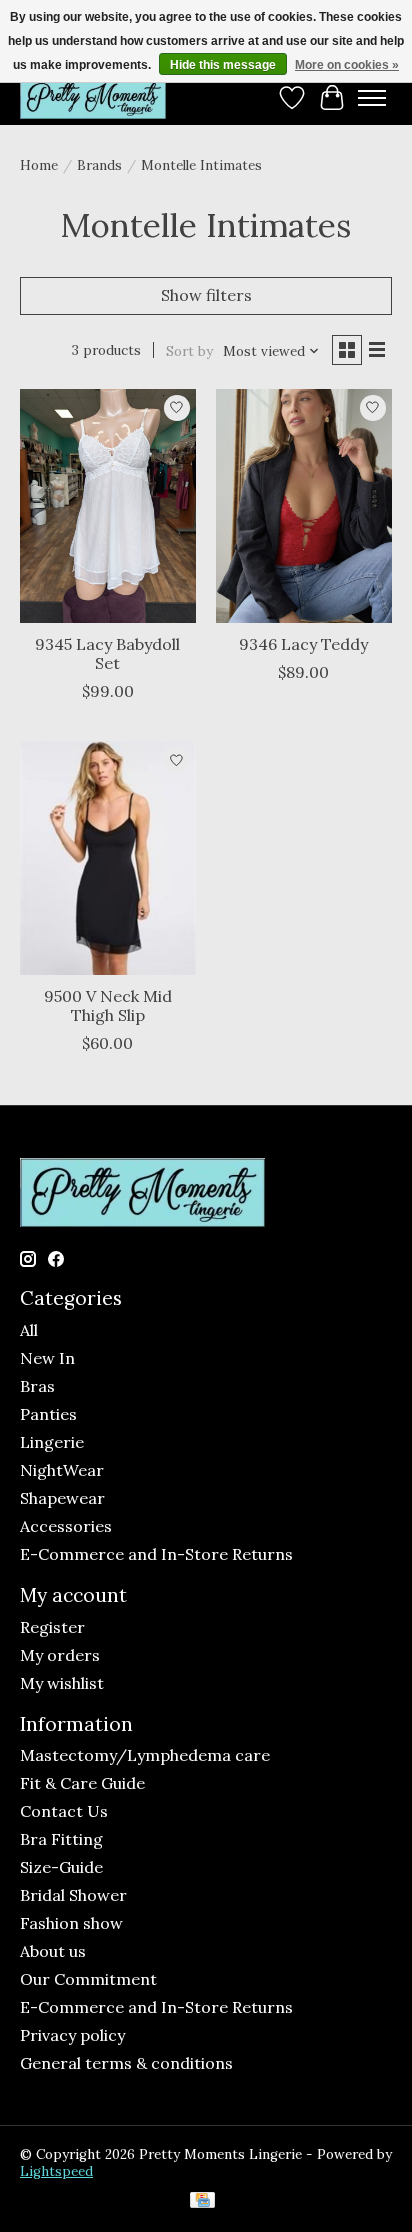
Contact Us (64, 1811)
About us (53, 1951)
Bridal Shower (73, 1895)
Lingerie (52, 1442)
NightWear (62, 1470)
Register (52, 1627)
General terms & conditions (126, 2063)
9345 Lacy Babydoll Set (107, 653)
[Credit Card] (202, 2202)
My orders (60, 1655)
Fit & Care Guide (82, 1783)
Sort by (189, 351)
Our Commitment (88, 1979)
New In (47, 1358)
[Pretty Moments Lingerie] (93, 97)
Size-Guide (61, 1867)
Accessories (66, 1526)
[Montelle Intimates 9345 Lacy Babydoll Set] (108, 506)
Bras (37, 1386)
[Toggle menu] (372, 98)
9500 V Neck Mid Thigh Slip (108, 1005)
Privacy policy (72, 2035)
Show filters (206, 295)
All (29, 1330)
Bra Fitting (61, 1839)
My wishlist (62, 1683)
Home (39, 165)
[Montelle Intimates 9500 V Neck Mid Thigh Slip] (108, 858)
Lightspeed (56, 2171)
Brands (99, 165)
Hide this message (223, 65)
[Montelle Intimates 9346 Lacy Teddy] (304, 506)
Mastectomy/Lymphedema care (145, 1755)
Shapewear (62, 1498)
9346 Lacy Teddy (303, 644)
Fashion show (71, 1923)
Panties (48, 1414)
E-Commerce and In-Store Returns (156, 1554)
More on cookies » (347, 65)
